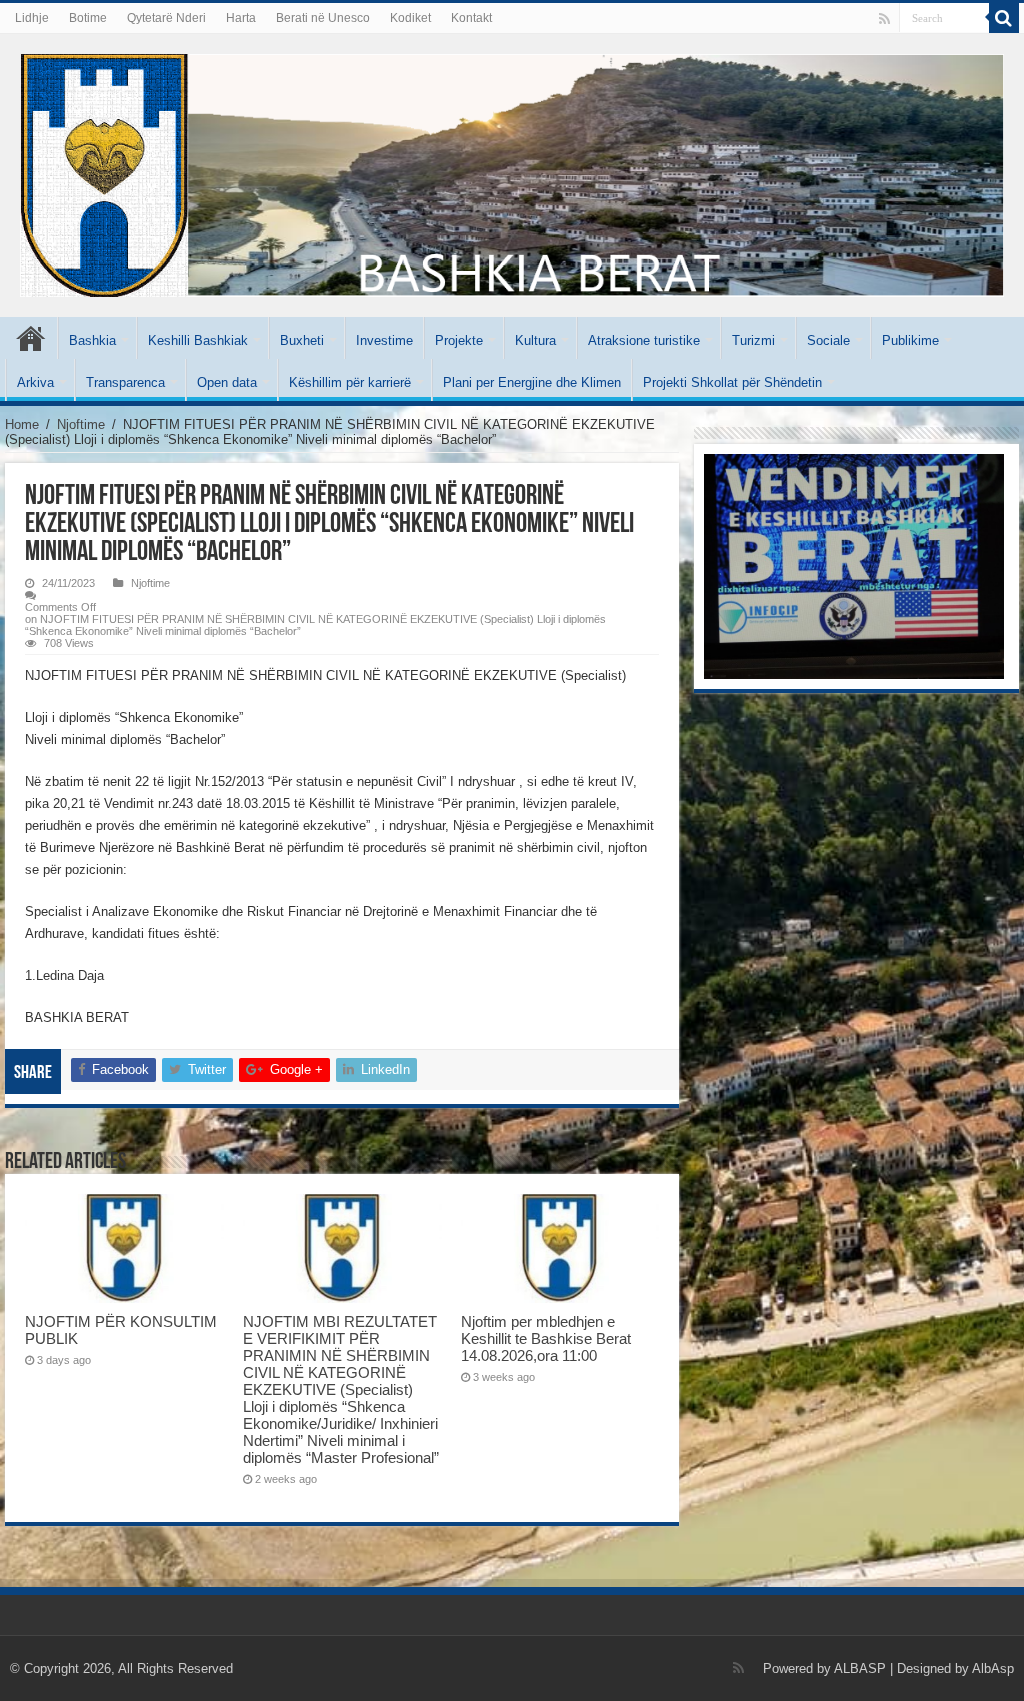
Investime (384, 340)
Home (22, 424)
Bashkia (92, 340)
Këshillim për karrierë (350, 382)
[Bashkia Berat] (512, 172)
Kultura (535, 340)
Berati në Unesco (323, 18)
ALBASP (860, 1668)
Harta (241, 18)
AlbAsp (993, 1668)
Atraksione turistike (644, 340)
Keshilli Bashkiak (198, 340)
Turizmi (753, 340)
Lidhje (32, 18)
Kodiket (410, 18)
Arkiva (35, 382)
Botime (88, 18)
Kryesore (31, 338)
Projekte (459, 340)
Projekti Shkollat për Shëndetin (732, 382)
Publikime (910, 340)
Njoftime (81, 424)
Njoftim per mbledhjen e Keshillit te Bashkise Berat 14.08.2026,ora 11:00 (546, 1338)
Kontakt (471, 18)
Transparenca (125, 382)
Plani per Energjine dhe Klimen (532, 382)
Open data (227, 382)
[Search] (1004, 18)
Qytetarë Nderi (166, 18)
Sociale (828, 340)
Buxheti (302, 340)
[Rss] (884, 19)
